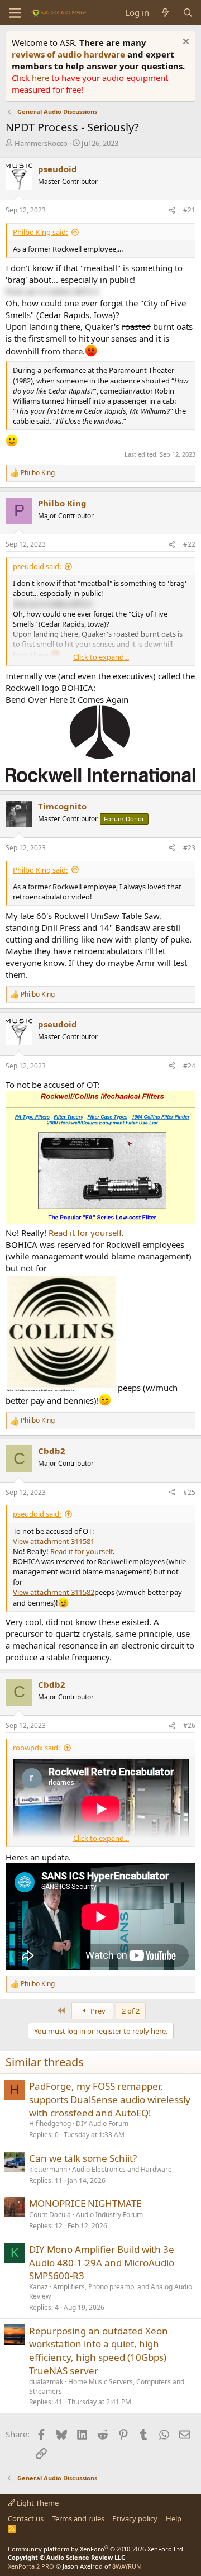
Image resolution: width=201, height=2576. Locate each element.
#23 (189, 848)
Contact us (26, 2518)
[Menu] (15, 13)
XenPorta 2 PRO (31, 2566)
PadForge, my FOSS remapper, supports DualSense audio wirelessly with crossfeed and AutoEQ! (110, 2099)
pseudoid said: (37, 566)
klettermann (48, 2169)
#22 (189, 544)
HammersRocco (41, 143)
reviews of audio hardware (70, 54)
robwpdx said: (36, 1748)
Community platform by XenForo (96, 2549)
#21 (189, 210)
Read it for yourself (85, 1233)
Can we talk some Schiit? (83, 2158)
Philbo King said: (40, 232)
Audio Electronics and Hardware (122, 2169)
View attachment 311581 (54, 1541)
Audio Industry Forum (109, 2215)
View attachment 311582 (54, 1592)
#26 (189, 1725)
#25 (189, 1492)
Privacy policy (135, 2518)
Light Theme (37, 2503)
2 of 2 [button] (131, 2011)
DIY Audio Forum (102, 2123)
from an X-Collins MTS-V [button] (52, 291)
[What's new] (166, 13)
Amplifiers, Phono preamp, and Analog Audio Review (111, 2291)
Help (174, 2518)
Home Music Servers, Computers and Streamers (107, 2386)
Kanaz (39, 2287)
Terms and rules (78, 2518)
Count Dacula (50, 2215)
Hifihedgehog (50, 2123)
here (42, 78)
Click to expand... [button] (101, 657)
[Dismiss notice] (185, 43)
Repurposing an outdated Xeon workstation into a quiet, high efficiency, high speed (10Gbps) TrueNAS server (99, 2351)
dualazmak (46, 2382)
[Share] (172, 210)
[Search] (188, 13)
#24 (189, 1066)
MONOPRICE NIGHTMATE (85, 2203)
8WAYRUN (126, 2566)
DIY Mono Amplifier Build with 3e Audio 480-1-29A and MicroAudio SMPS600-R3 (102, 2263)
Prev (97, 2011)
